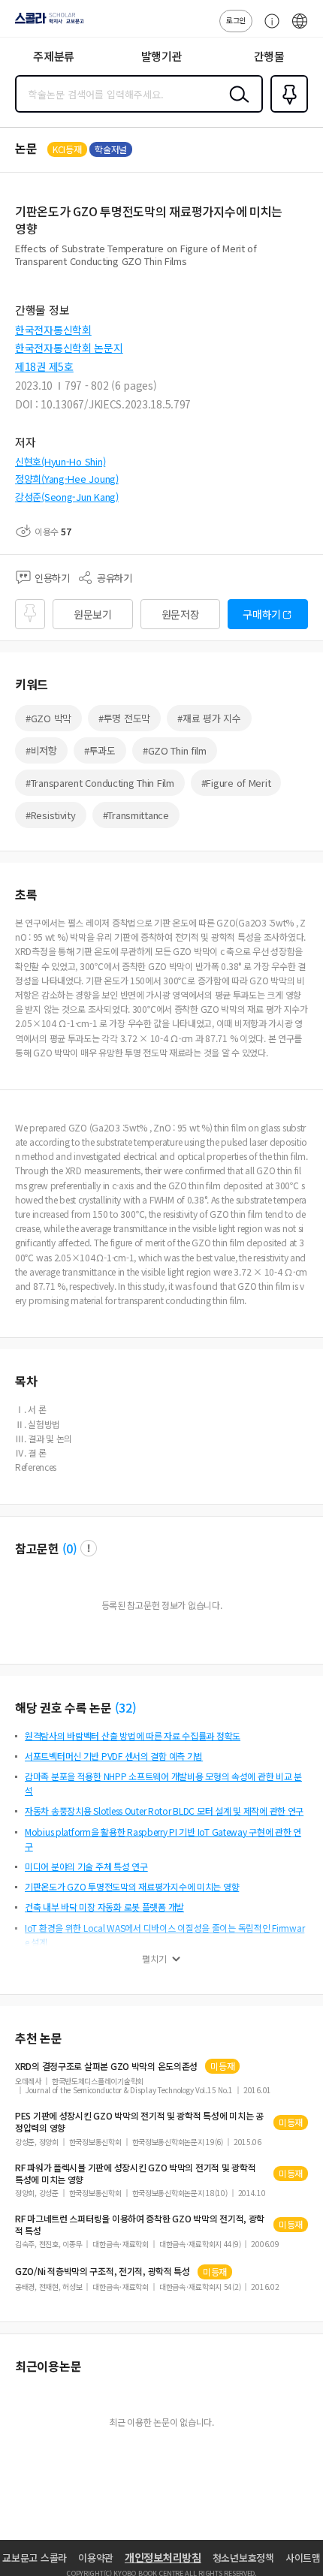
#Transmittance (136, 815)
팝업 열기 (89, 1548)
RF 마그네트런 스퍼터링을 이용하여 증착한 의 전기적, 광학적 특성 (140, 2225)
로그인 (236, 20)
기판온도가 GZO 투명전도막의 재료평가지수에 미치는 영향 (132, 1886)
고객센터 (268, 29)
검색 (236, 106)
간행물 (269, 56)
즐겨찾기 (286, 111)
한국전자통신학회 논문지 (69, 348)
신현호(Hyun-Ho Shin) (60, 461)
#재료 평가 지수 (209, 718)
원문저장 (181, 614)
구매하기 (262, 614)
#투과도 (100, 750)
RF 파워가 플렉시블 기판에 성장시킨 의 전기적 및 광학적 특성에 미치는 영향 (135, 2174)
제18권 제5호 (44, 366)
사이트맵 (303, 2558)
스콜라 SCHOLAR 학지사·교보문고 (47, 23)
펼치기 (154, 1959)
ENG (300, 29)
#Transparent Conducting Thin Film (100, 783)
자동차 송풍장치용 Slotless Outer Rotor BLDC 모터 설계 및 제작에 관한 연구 (164, 1811)
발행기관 (162, 56)
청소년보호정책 (243, 2558)
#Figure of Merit (236, 783)
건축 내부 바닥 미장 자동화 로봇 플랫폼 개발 (104, 1907)
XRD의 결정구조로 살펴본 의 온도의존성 (106, 2066)
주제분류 (54, 56)
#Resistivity (51, 815)
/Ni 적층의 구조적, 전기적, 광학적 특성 (103, 2271)
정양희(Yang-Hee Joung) (67, 479)
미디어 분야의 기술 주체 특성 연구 (86, 1866)
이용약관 (96, 2558)
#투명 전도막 (124, 718)
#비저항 (41, 750)
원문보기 (93, 614)
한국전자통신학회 (53, 330)
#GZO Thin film (175, 750)
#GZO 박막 (48, 718)
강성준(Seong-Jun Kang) (67, 497)
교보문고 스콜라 (35, 2558)
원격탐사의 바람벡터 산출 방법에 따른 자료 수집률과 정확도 (133, 1735)
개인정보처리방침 (163, 2557)
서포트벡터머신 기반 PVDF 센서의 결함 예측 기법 (114, 1756)
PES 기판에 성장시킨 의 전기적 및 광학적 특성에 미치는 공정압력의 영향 (139, 2122)
